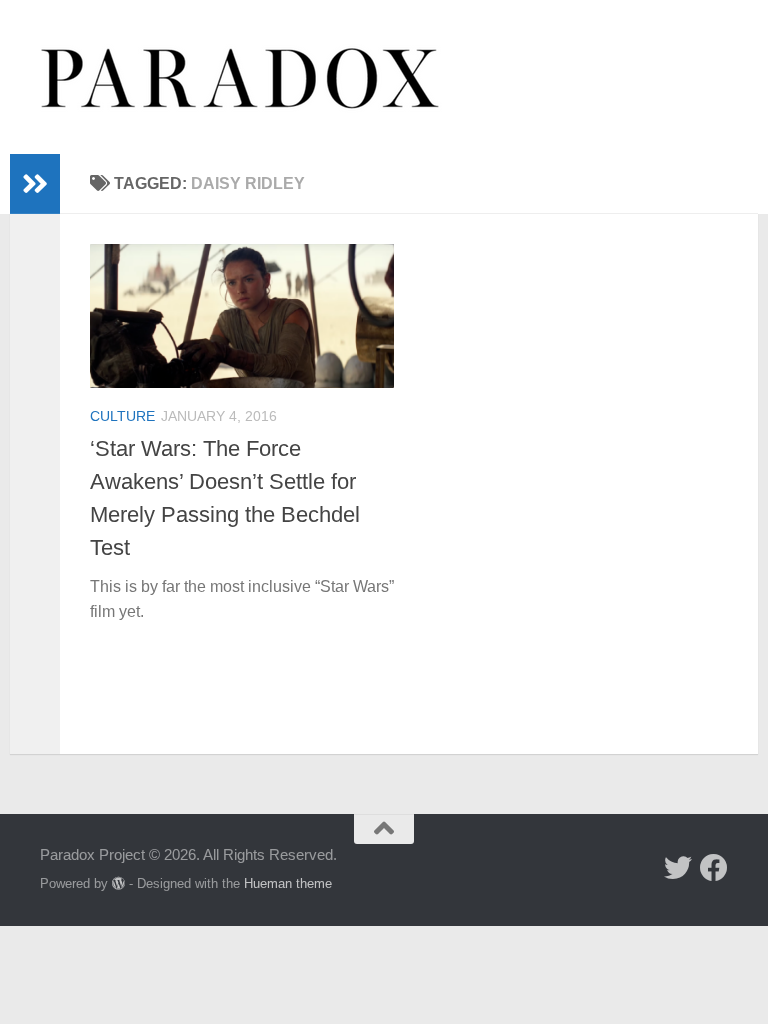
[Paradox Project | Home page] (241, 77)
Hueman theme (288, 883)
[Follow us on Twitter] (678, 868)
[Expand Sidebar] (35, 184)
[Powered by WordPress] (118, 883)
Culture (122, 416)
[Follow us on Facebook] (714, 868)
